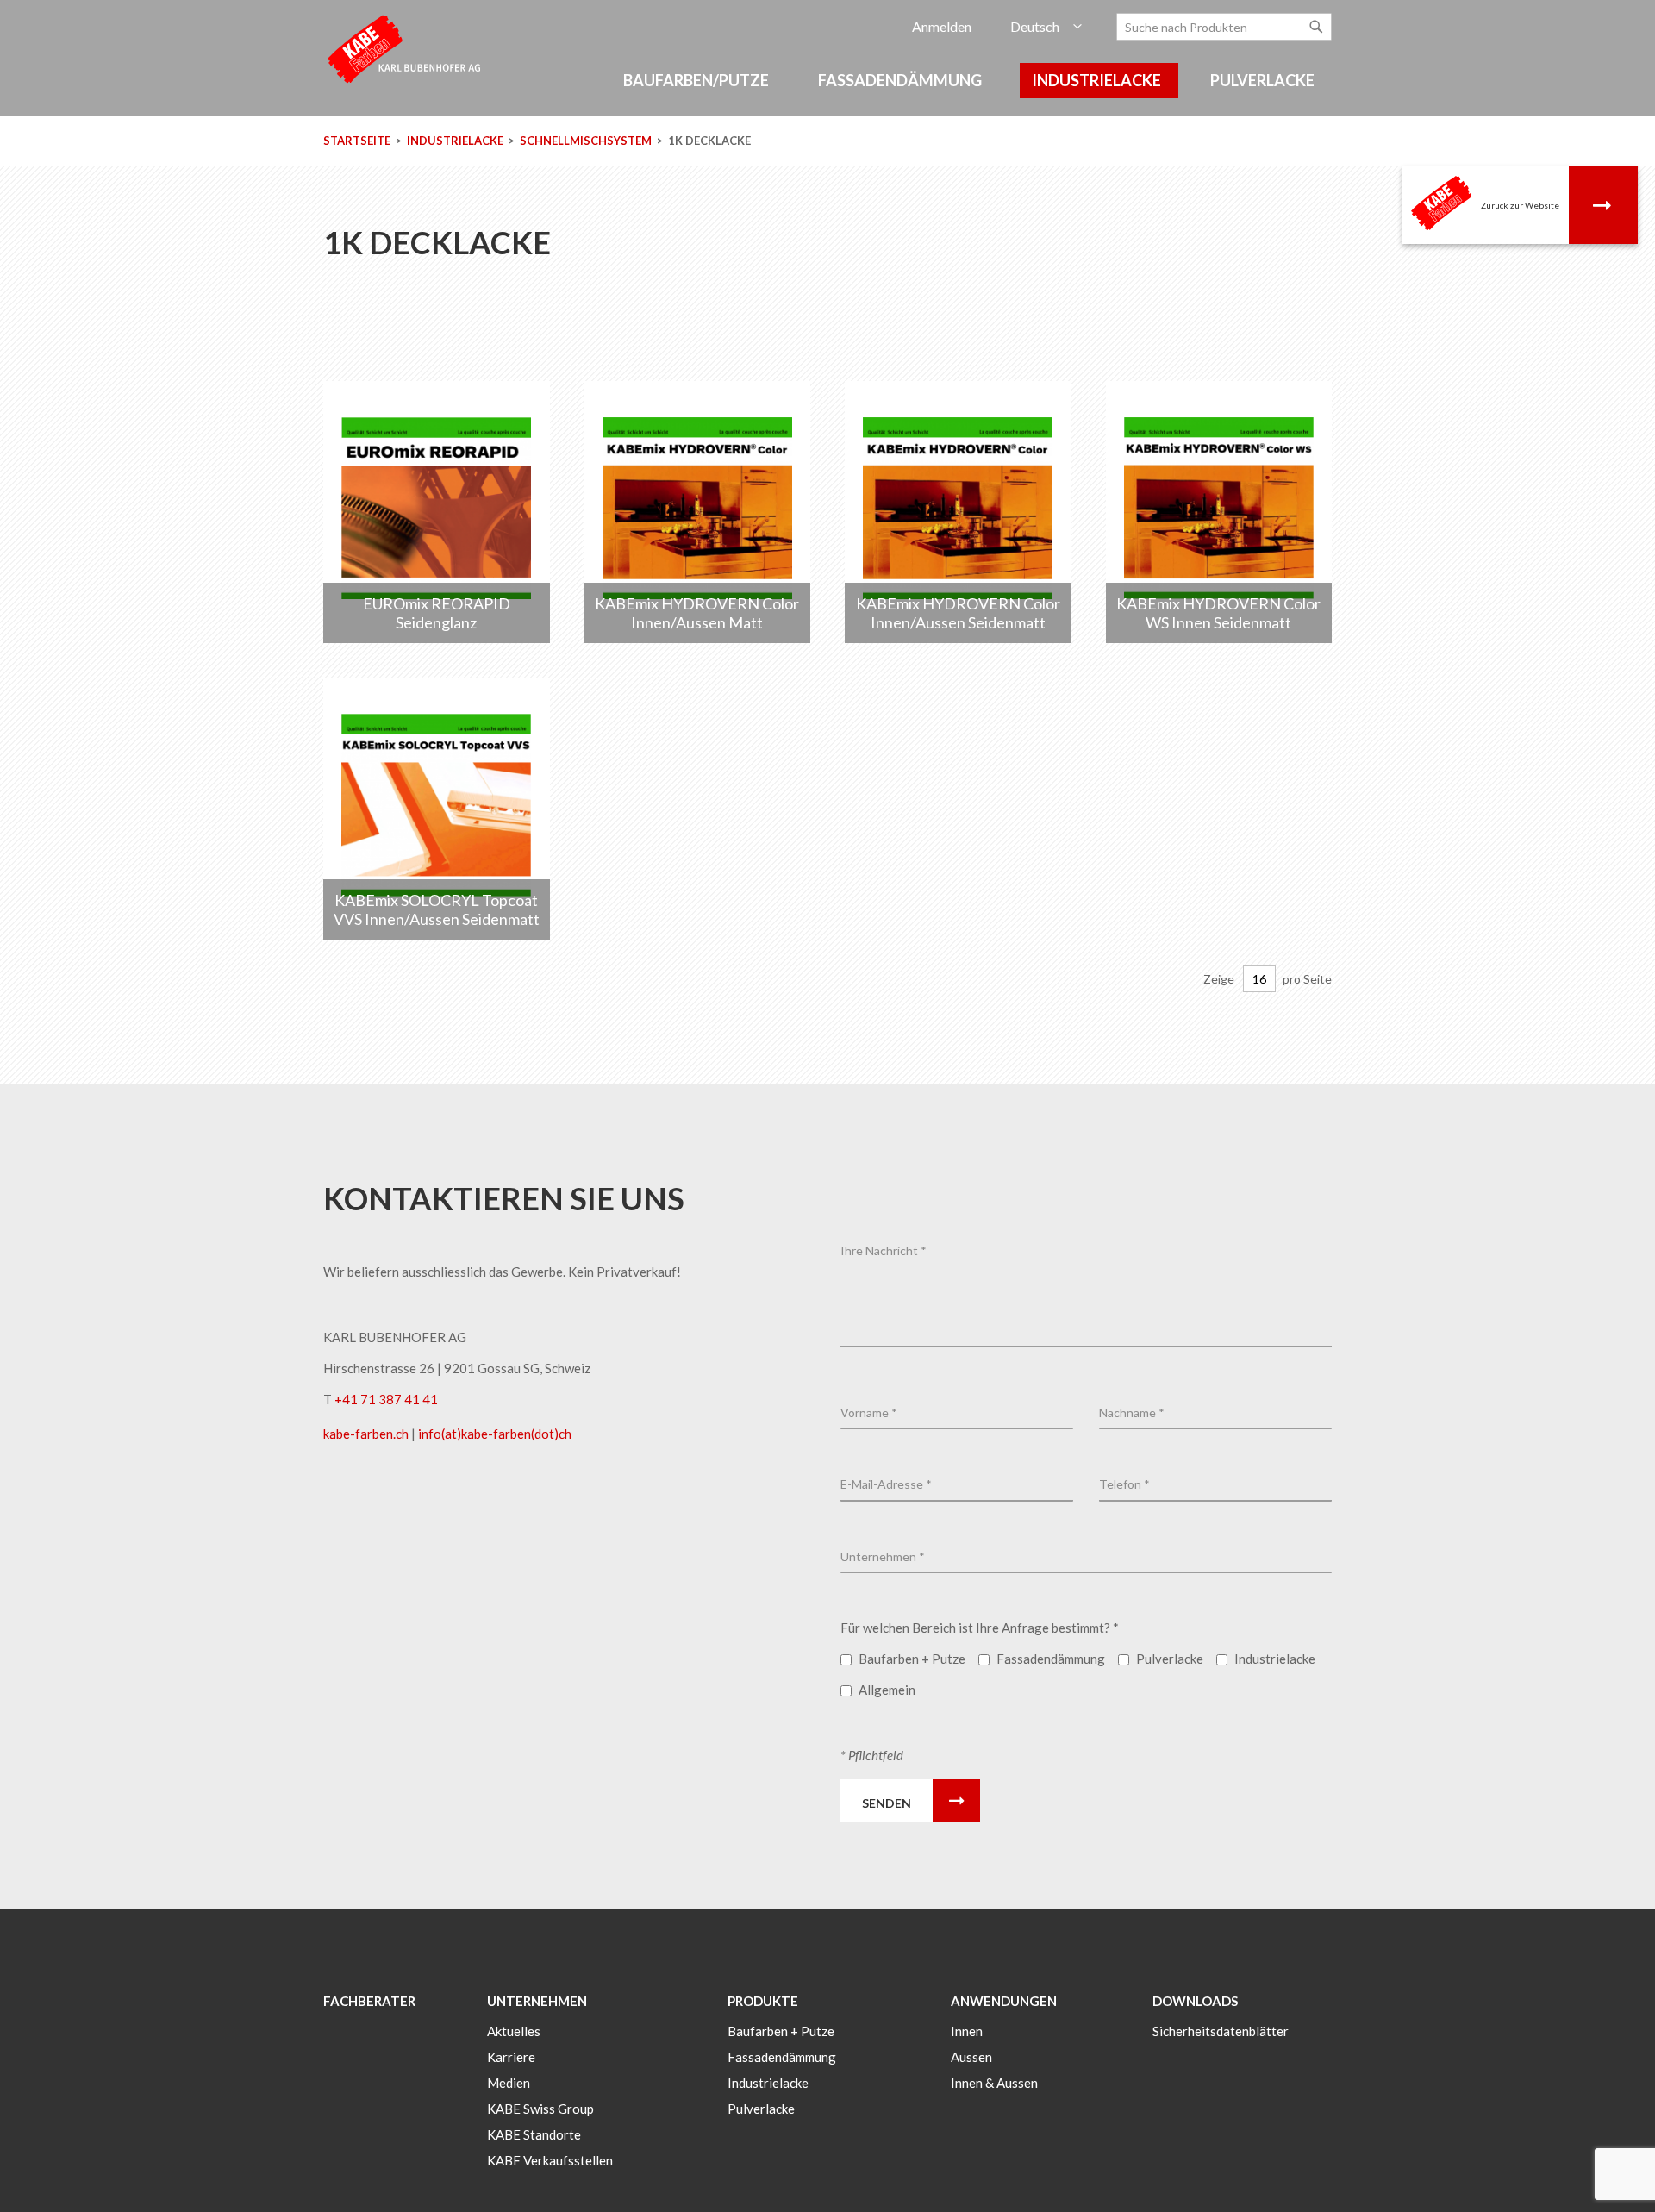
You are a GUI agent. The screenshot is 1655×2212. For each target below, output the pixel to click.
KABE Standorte (534, 2134)
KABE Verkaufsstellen (550, 2160)
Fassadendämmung (782, 2057)
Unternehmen (537, 2001)
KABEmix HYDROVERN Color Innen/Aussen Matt (697, 613)
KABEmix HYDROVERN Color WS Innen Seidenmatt (1218, 613)
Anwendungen (1004, 2001)
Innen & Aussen (994, 2083)
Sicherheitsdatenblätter (1221, 2031)
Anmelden (942, 26)
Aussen (971, 2057)
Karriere (511, 2057)
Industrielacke (456, 141)
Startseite (358, 141)
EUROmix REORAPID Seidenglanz (437, 613)
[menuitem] (699, 81)
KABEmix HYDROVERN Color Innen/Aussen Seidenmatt (958, 613)
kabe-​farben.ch (367, 1434)
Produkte (763, 2001)
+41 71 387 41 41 (386, 1399)
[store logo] (405, 48)
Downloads (1195, 2001)
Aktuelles (514, 2031)
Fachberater (369, 2001)
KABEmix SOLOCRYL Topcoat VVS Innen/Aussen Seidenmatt (437, 909)
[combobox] (1224, 27)
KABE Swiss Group (540, 2109)
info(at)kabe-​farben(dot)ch (495, 1434)
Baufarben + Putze (781, 2031)
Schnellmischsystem (587, 141)
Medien (509, 2083)
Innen (967, 2031)
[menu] (827, 89)
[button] (1046, 27)
